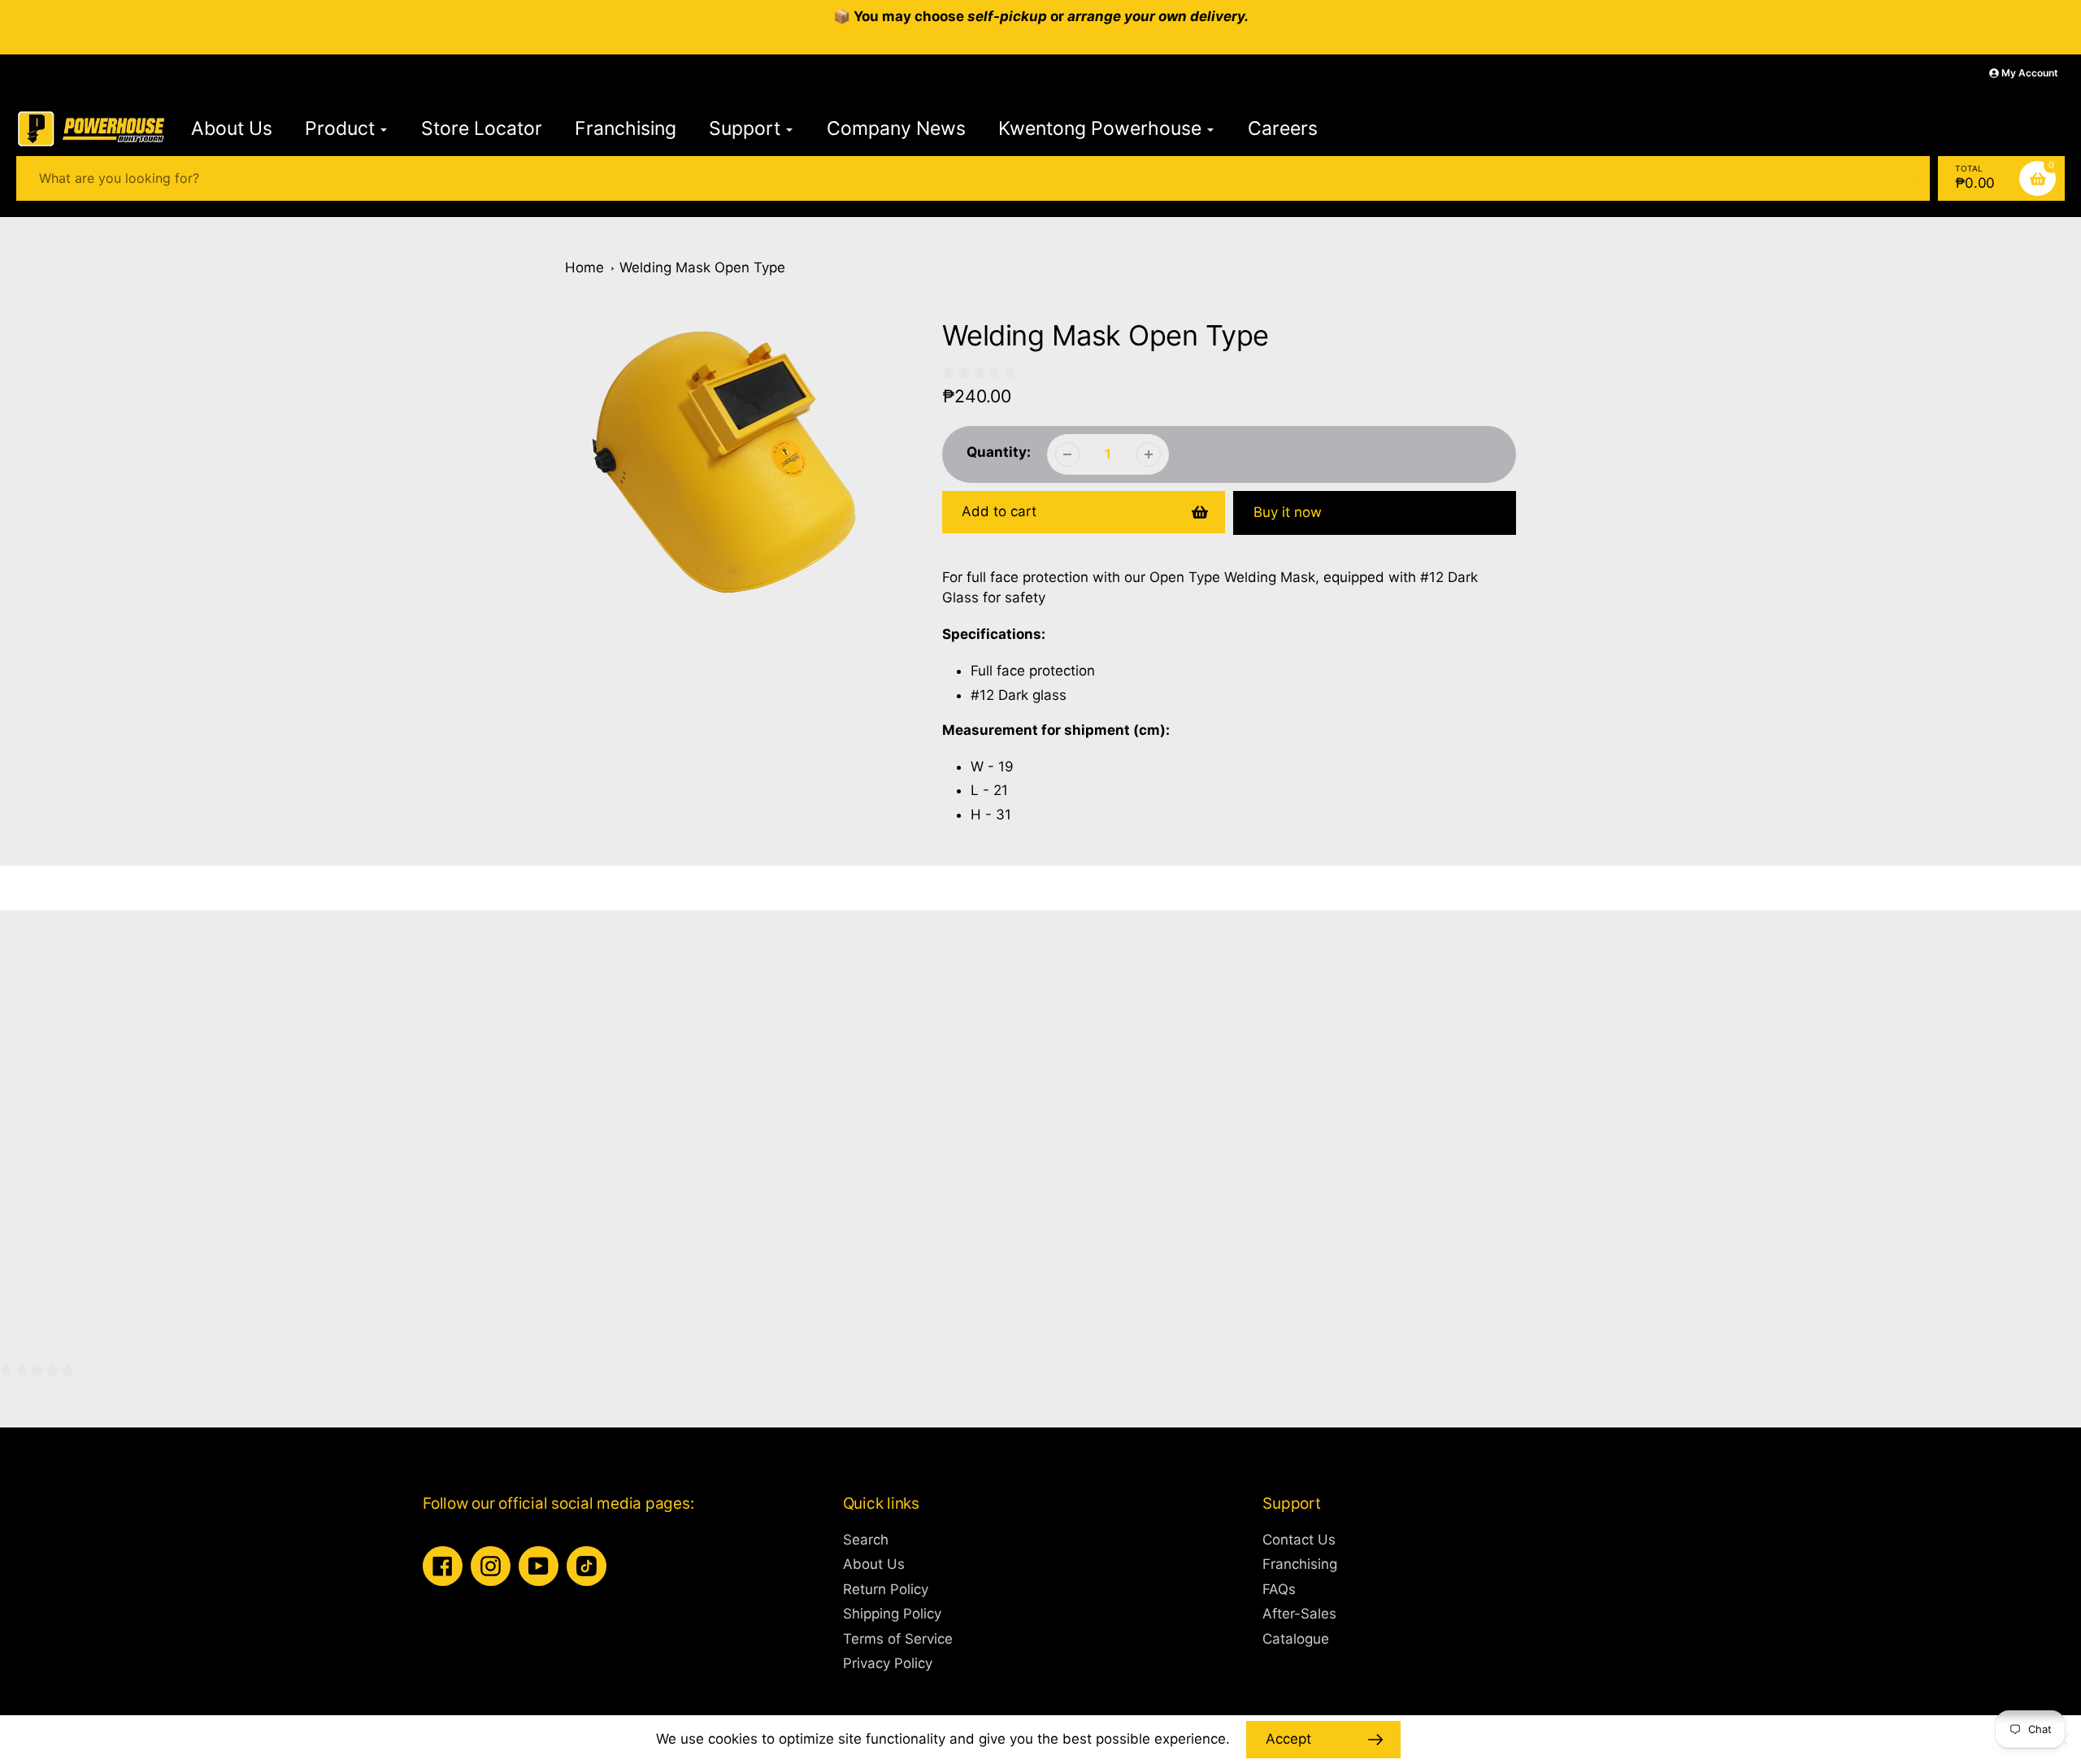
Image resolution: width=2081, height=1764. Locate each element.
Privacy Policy (888, 1663)
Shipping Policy (892, 1614)
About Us (874, 1564)
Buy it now (1288, 512)
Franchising (1300, 1564)
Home (584, 267)
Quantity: (999, 452)
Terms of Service (898, 1639)
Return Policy (886, 1589)
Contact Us (1299, 1540)
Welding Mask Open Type (702, 267)
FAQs (1279, 1589)
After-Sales (1299, 1614)
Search (866, 1540)
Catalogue (1296, 1639)
